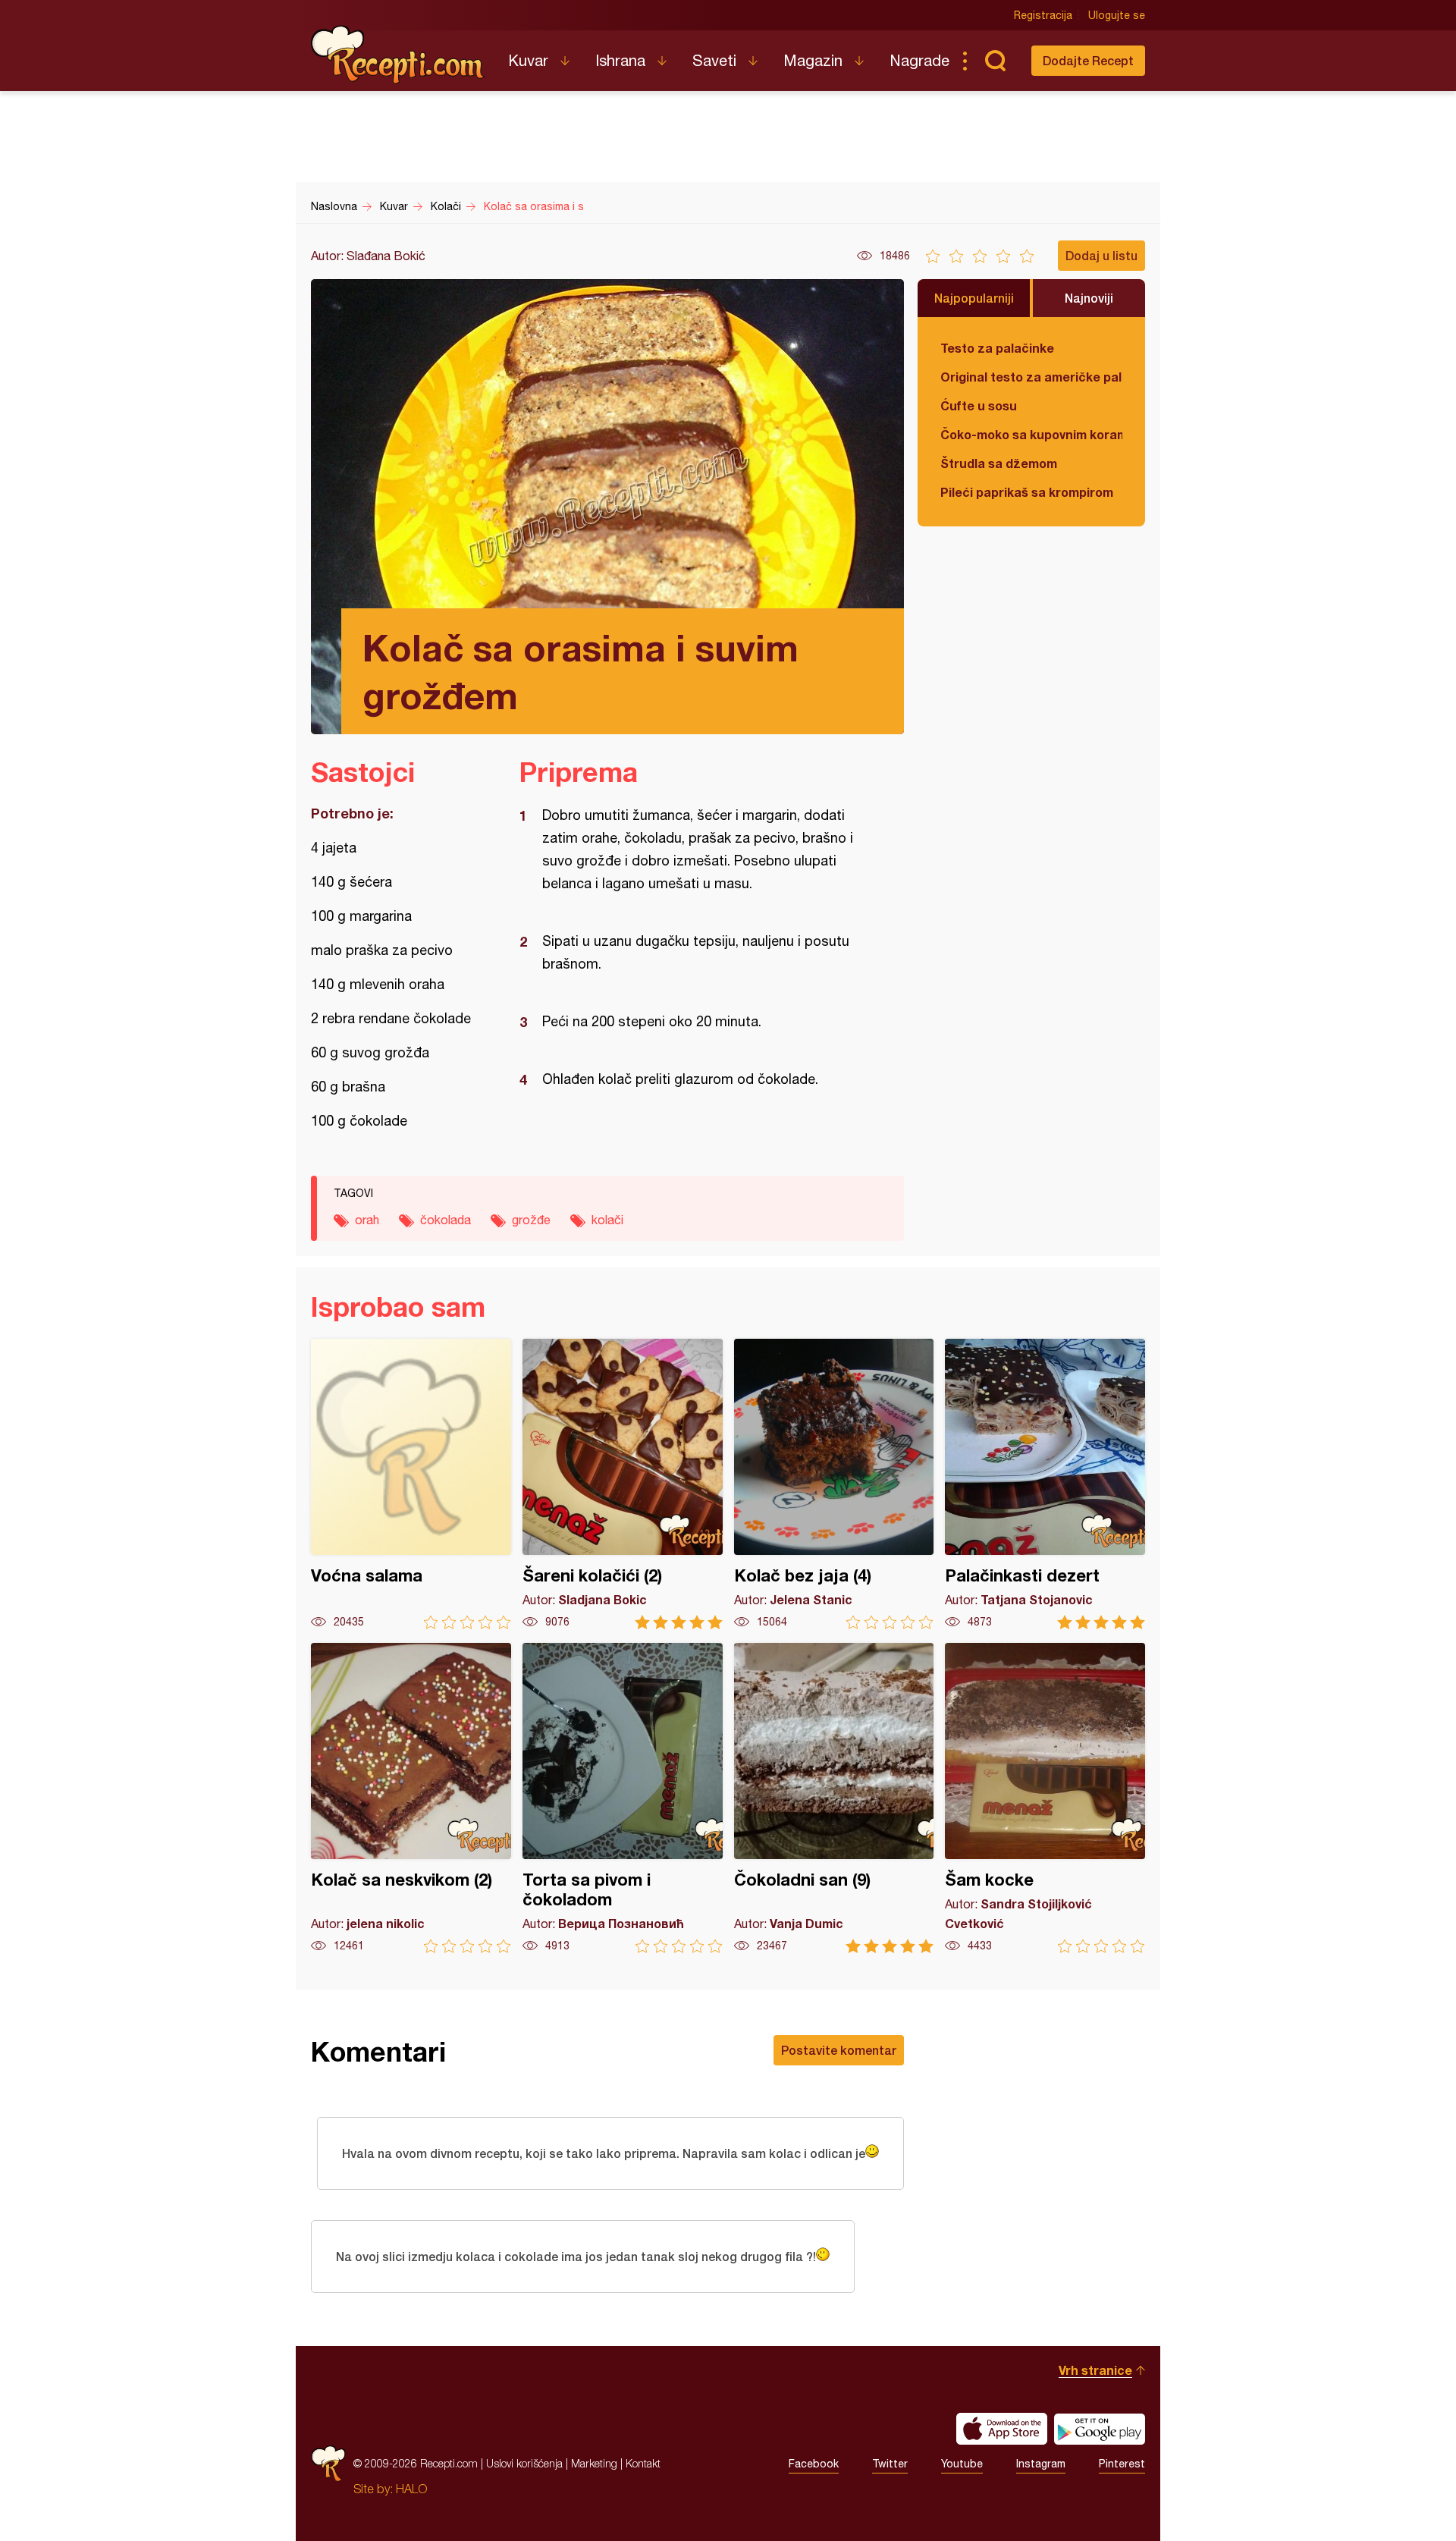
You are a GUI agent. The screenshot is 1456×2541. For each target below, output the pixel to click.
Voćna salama (411, 1484)
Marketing (594, 2463)
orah (367, 1220)
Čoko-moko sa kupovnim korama (1031, 434)
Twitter (890, 2464)
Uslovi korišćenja (524, 2463)
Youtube (962, 2464)
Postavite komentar (839, 2050)
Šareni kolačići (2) (623, 1484)
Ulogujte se (1117, 15)
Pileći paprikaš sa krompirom (1027, 492)
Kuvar (528, 60)
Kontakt (643, 2463)
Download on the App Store (1002, 2429)
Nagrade (919, 60)
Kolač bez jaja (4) (834, 1484)
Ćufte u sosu (979, 405)
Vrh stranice (1095, 2370)
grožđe (531, 1220)
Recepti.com (398, 55)
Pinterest (1122, 2464)
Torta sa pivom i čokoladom (623, 1798)
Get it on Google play (1100, 2429)
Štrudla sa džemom (999, 463)
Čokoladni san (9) (834, 1798)
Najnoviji (1089, 298)
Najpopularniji (974, 298)
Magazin (813, 60)
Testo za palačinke (997, 348)
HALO (411, 2489)
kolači (607, 1220)
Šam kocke (1045, 1798)
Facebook (814, 2464)
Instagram (1041, 2464)
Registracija (1043, 15)
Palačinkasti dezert (1045, 1484)
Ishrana (620, 60)
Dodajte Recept (1088, 60)
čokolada (446, 1220)
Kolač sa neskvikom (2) (411, 1798)
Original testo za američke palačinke (1031, 377)
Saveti (714, 60)
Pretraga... (995, 61)
